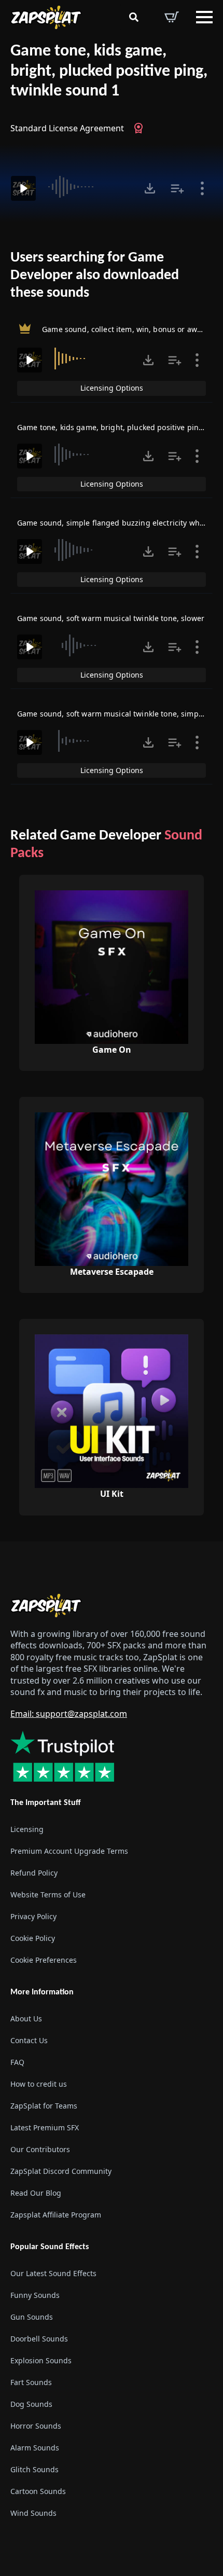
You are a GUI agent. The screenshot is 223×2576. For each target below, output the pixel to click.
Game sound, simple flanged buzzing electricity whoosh (117, 523)
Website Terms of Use (48, 1895)
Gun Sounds (32, 2317)
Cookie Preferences (44, 1960)
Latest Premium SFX (45, 2127)
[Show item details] (202, 188)
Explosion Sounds (41, 2360)
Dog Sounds (31, 2404)
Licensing (27, 1829)
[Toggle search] (134, 17)
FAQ (17, 2062)
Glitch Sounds (34, 2469)
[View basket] (172, 17)
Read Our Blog (36, 2193)
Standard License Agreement (67, 128)
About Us (26, 2019)
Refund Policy (34, 1873)
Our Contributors (40, 2149)
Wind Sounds (33, 2513)
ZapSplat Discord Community (61, 2171)
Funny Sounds (35, 2295)
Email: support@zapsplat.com (69, 1714)
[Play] (23, 188)
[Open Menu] (204, 17)
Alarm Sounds (35, 2448)
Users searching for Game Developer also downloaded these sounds (95, 275)
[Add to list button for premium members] (177, 188)
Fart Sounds (31, 2382)
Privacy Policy (33, 1916)
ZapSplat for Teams (44, 2106)
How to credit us (39, 2084)
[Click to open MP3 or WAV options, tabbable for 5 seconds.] (150, 188)
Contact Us (29, 2040)
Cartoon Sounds (38, 2491)
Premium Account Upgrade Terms (69, 1851)
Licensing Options (112, 388)
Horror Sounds (36, 2426)
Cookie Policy (33, 1938)
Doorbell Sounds (39, 2339)
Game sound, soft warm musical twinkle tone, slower (111, 618)
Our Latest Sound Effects (53, 2273)
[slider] (89, 187)
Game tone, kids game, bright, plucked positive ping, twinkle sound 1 (109, 71)
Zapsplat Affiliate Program (56, 2215)
